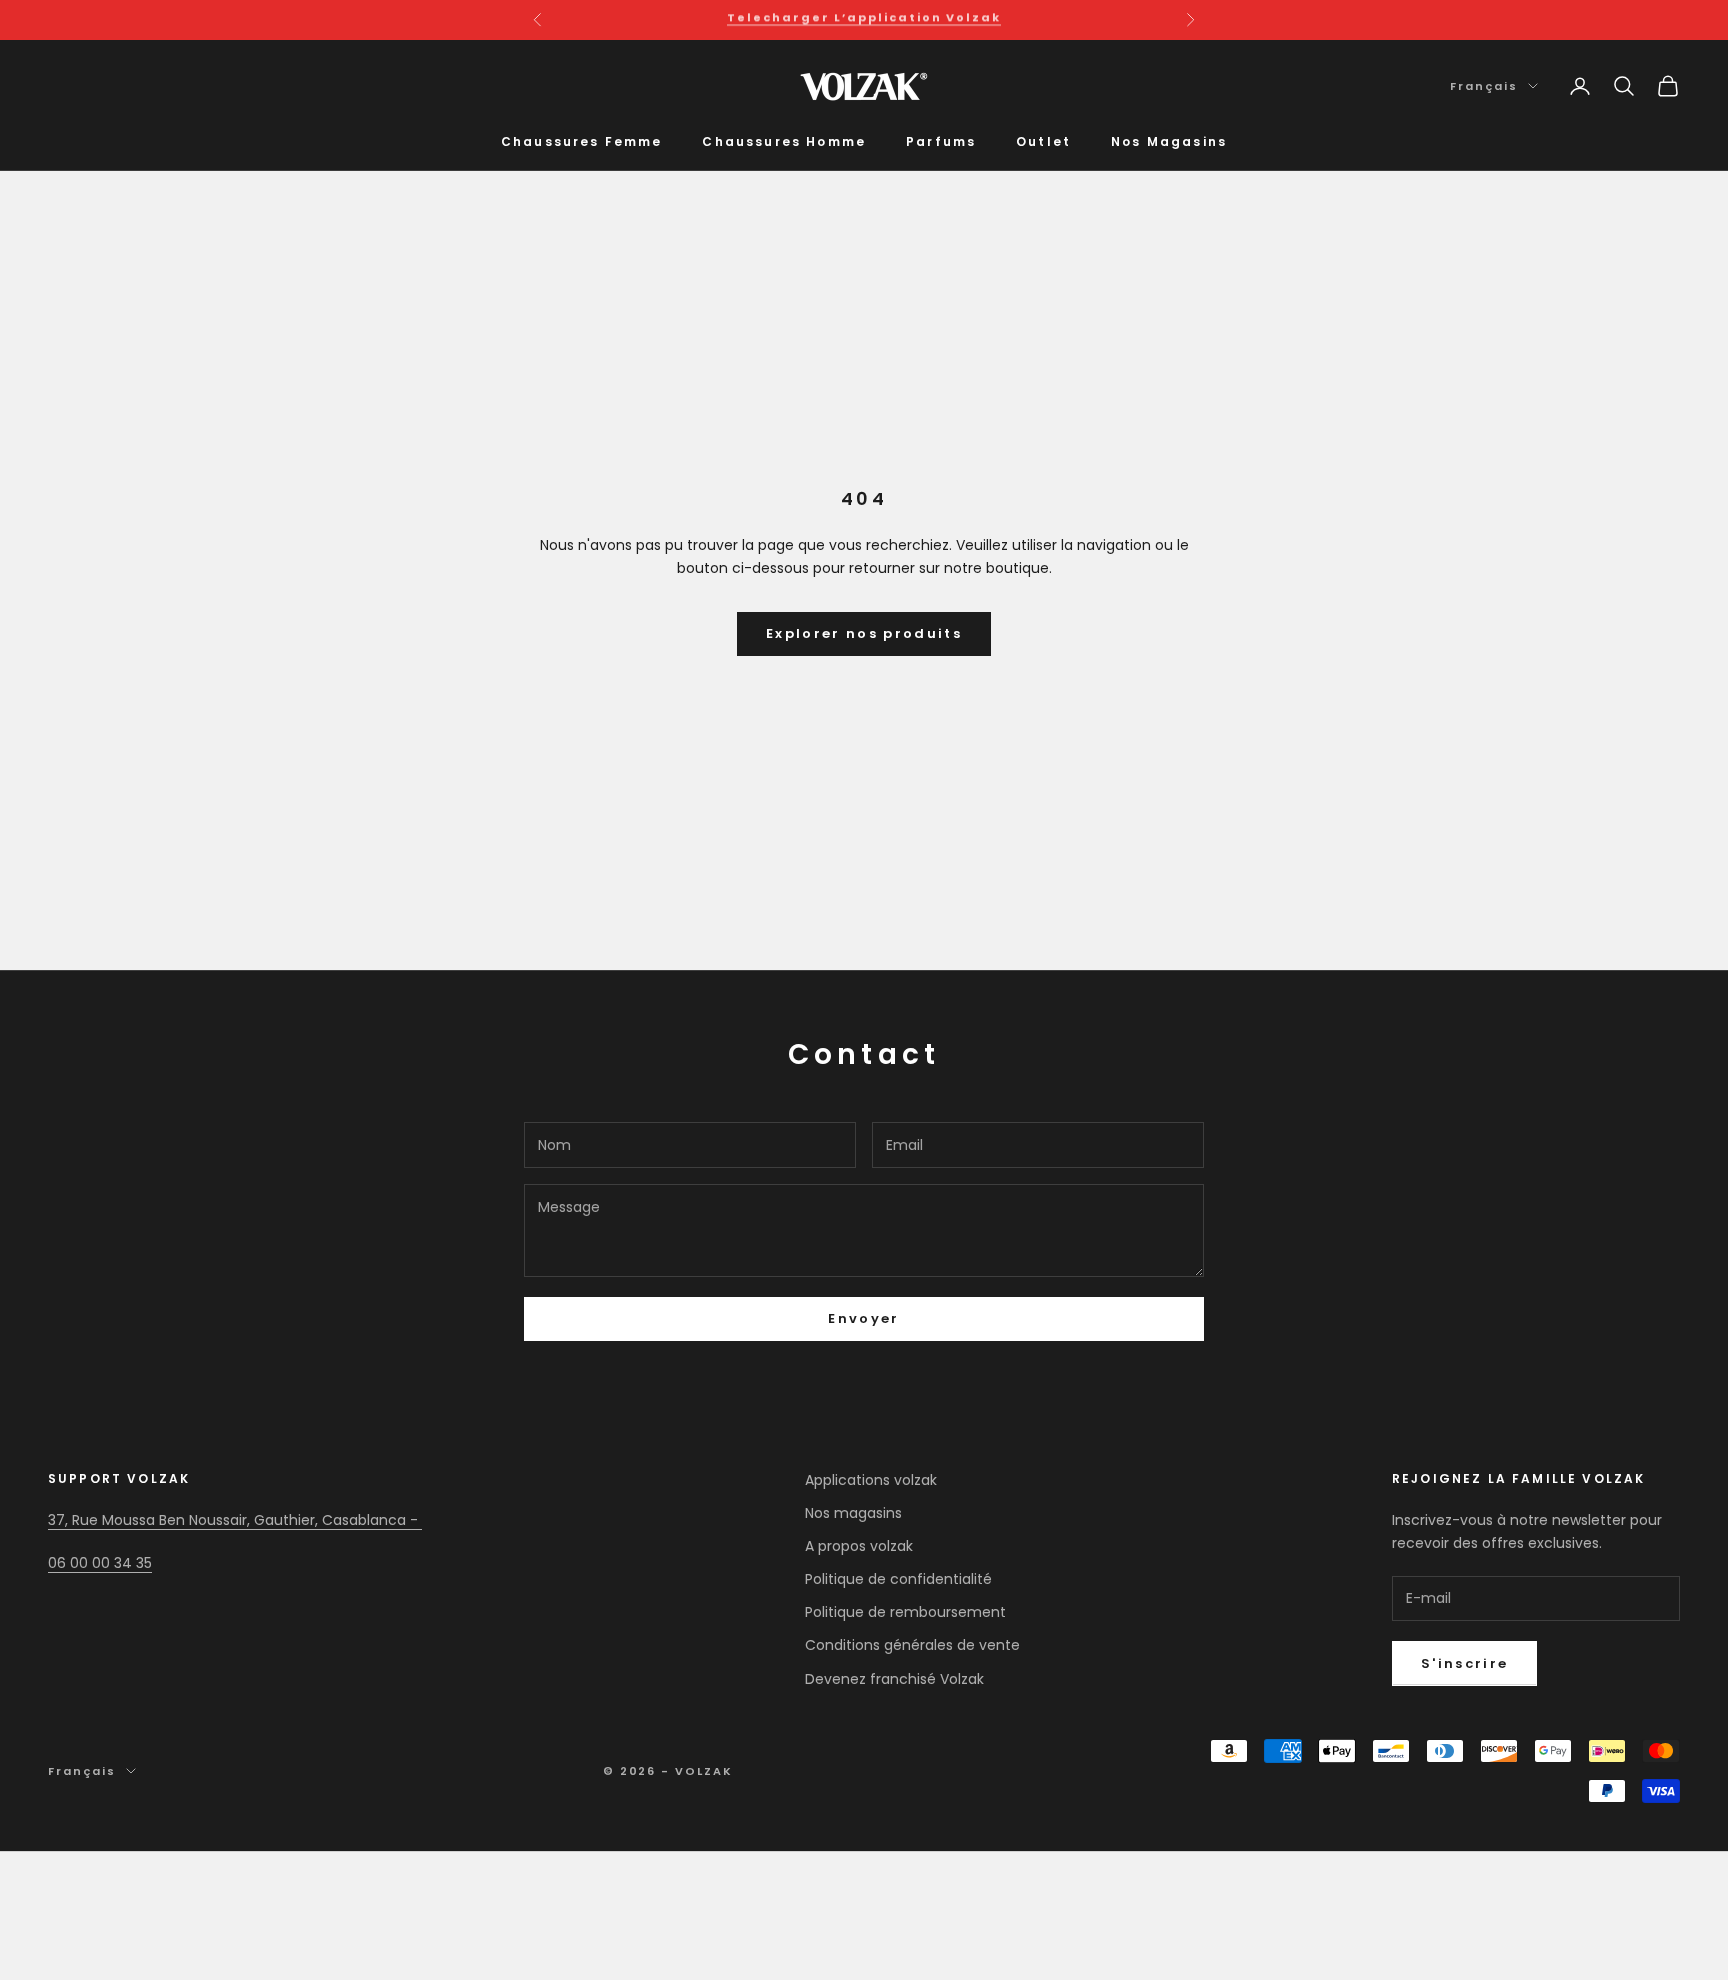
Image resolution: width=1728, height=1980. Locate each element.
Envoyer (863, 1318)
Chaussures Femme (582, 141)
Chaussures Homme (784, 141)
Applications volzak (871, 1480)
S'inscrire (1464, 1663)
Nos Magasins (1169, 141)
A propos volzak (859, 1546)
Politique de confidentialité (898, 1579)
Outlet (1043, 141)
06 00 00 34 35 (100, 1563)
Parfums (941, 141)
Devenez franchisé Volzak (894, 1679)
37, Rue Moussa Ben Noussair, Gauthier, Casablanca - (235, 1520)
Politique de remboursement (905, 1612)
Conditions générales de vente (912, 1645)
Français (1484, 86)
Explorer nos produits (864, 633)
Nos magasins (853, 1513)
